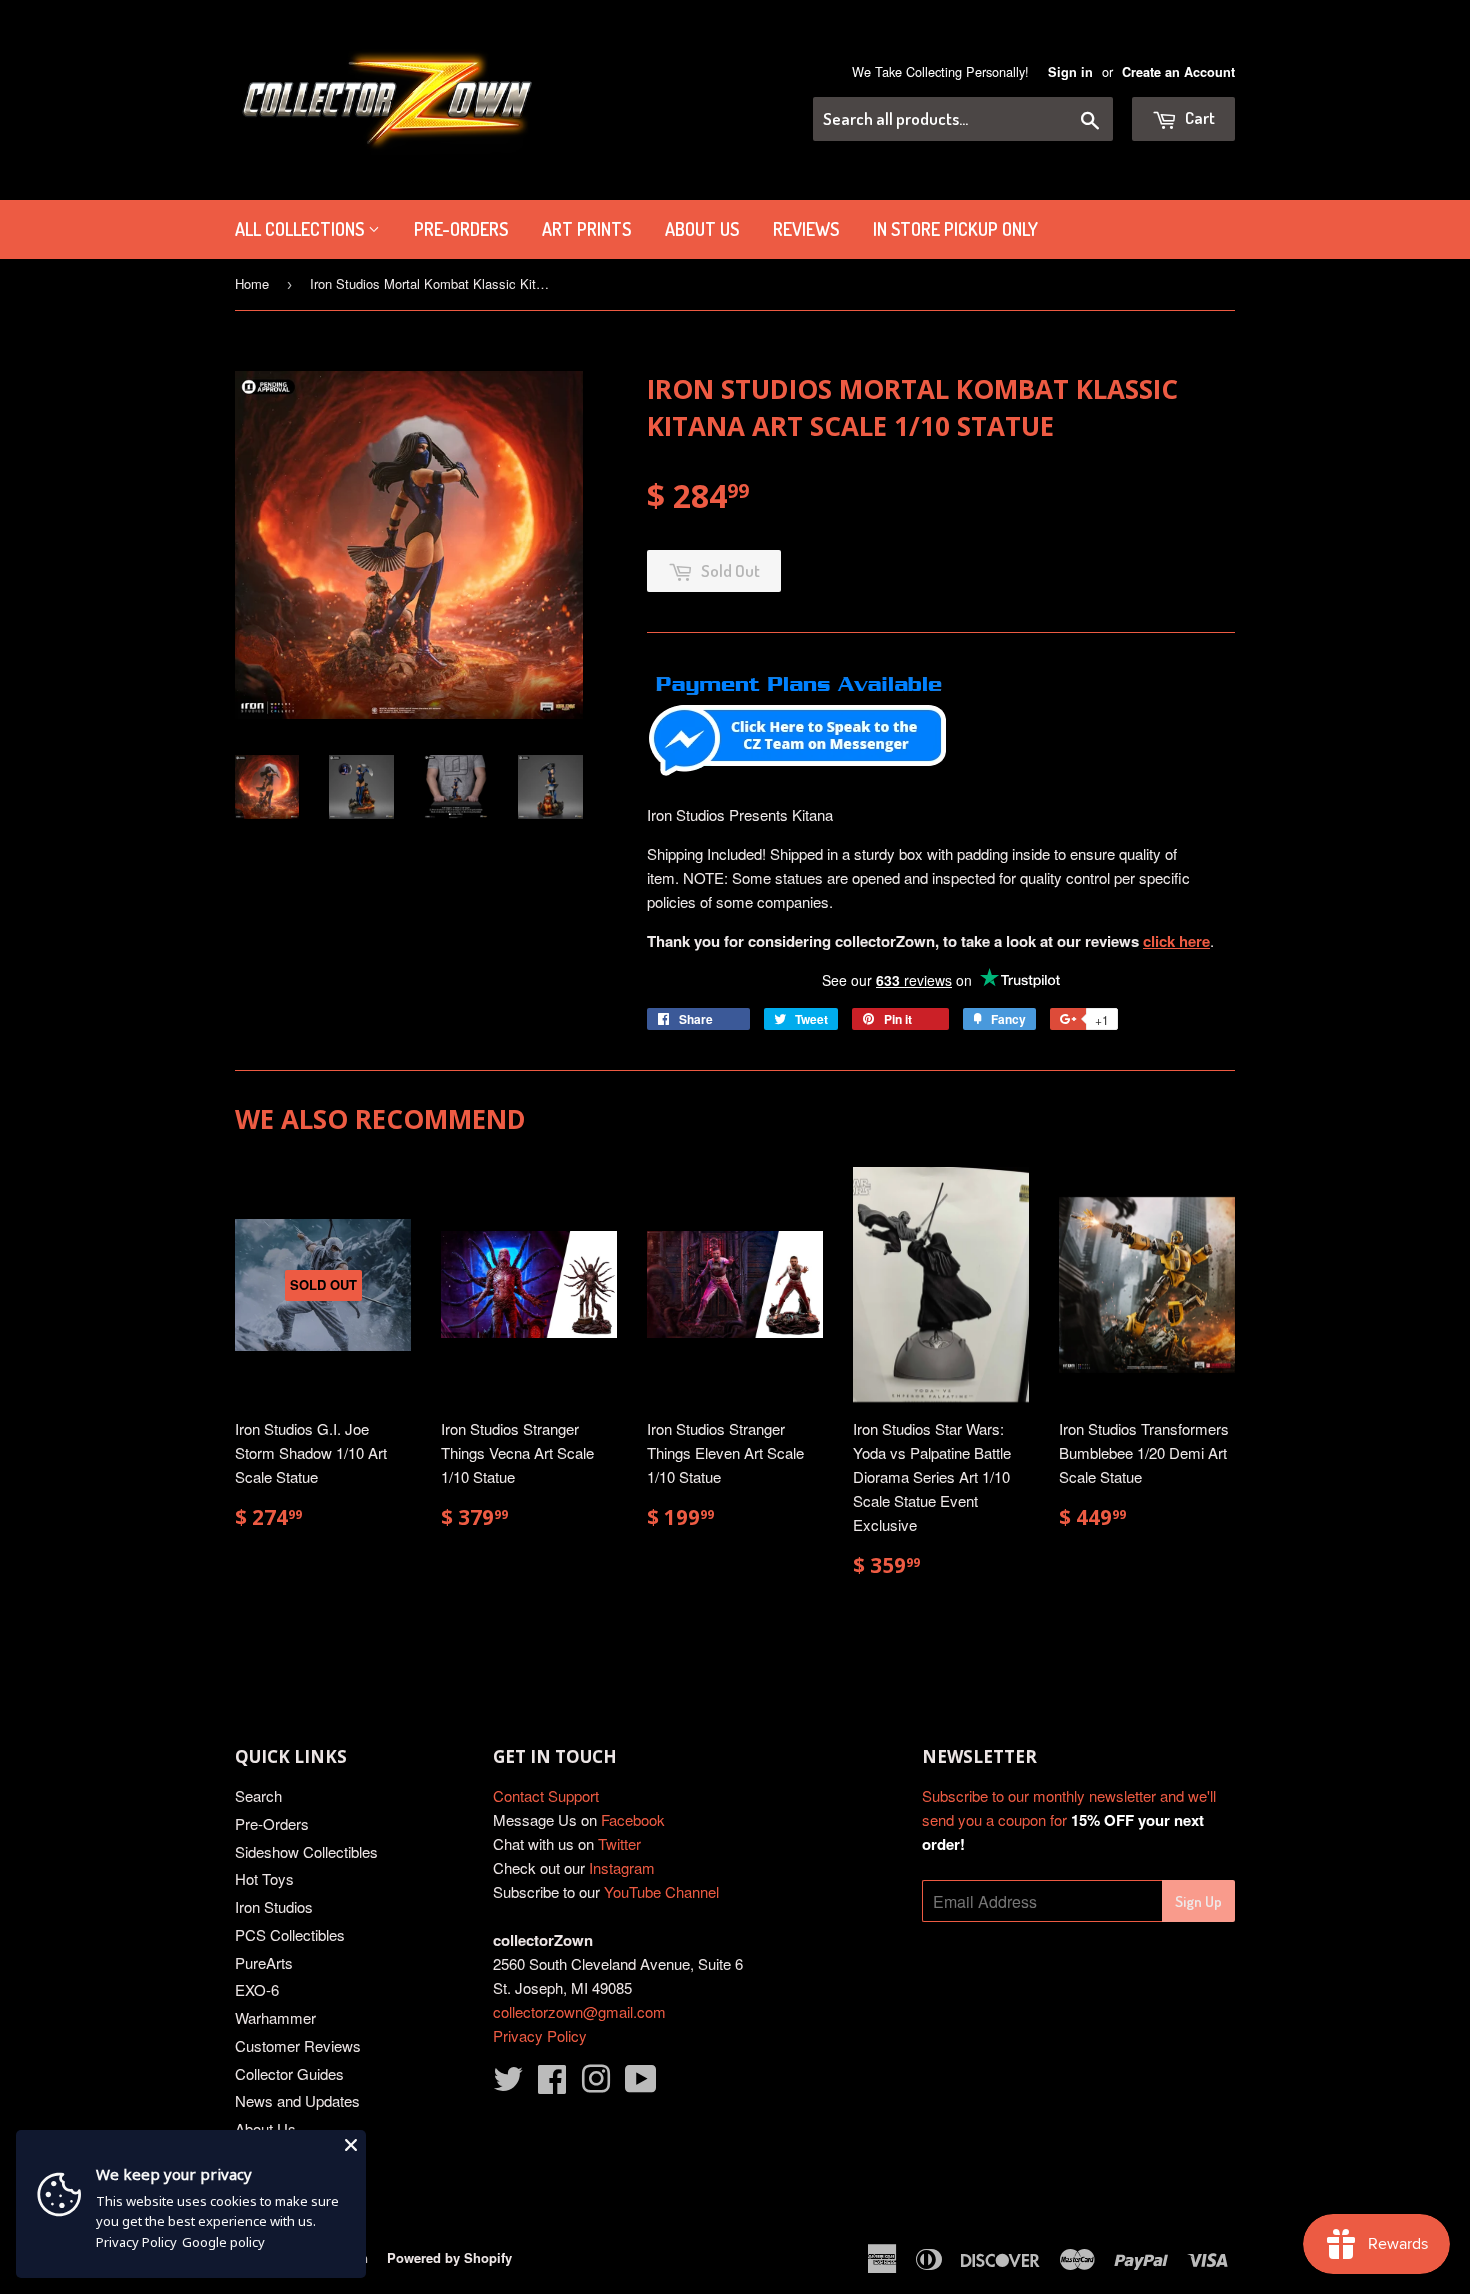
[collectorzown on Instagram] (596, 2084)
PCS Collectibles (290, 1934)
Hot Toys (264, 1878)
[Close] (351, 2145)
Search (258, 1795)
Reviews (806, 229)
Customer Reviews (298, 2045)
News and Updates (297, 2100)
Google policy (223, 2242)
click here (1176, 941)
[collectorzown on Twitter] (508, 2084)
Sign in (1070, 72)
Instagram (622, 1867)
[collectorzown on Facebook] (552, 2084)
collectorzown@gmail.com (579, 2011)
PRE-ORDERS (461, 229)
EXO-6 (257, 1989)
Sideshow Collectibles (306, 1851)
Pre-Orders (272, 1823)
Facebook (633, 1819)
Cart (1198, 117)
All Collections (301, 229)
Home (252, 283)
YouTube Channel (661, 1891)
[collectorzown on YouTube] (641, 2084)
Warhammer (275, 2017)
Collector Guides (289, 2073)
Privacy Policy (540, 2035)
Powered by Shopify (449, 2257)
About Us (702, 229)
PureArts (264, 1962)
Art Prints (586, 229)
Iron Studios (274, 1906)
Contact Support (546, 1795)
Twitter (619, 1843)
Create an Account (1178, 72)
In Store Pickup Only (955, 229)
